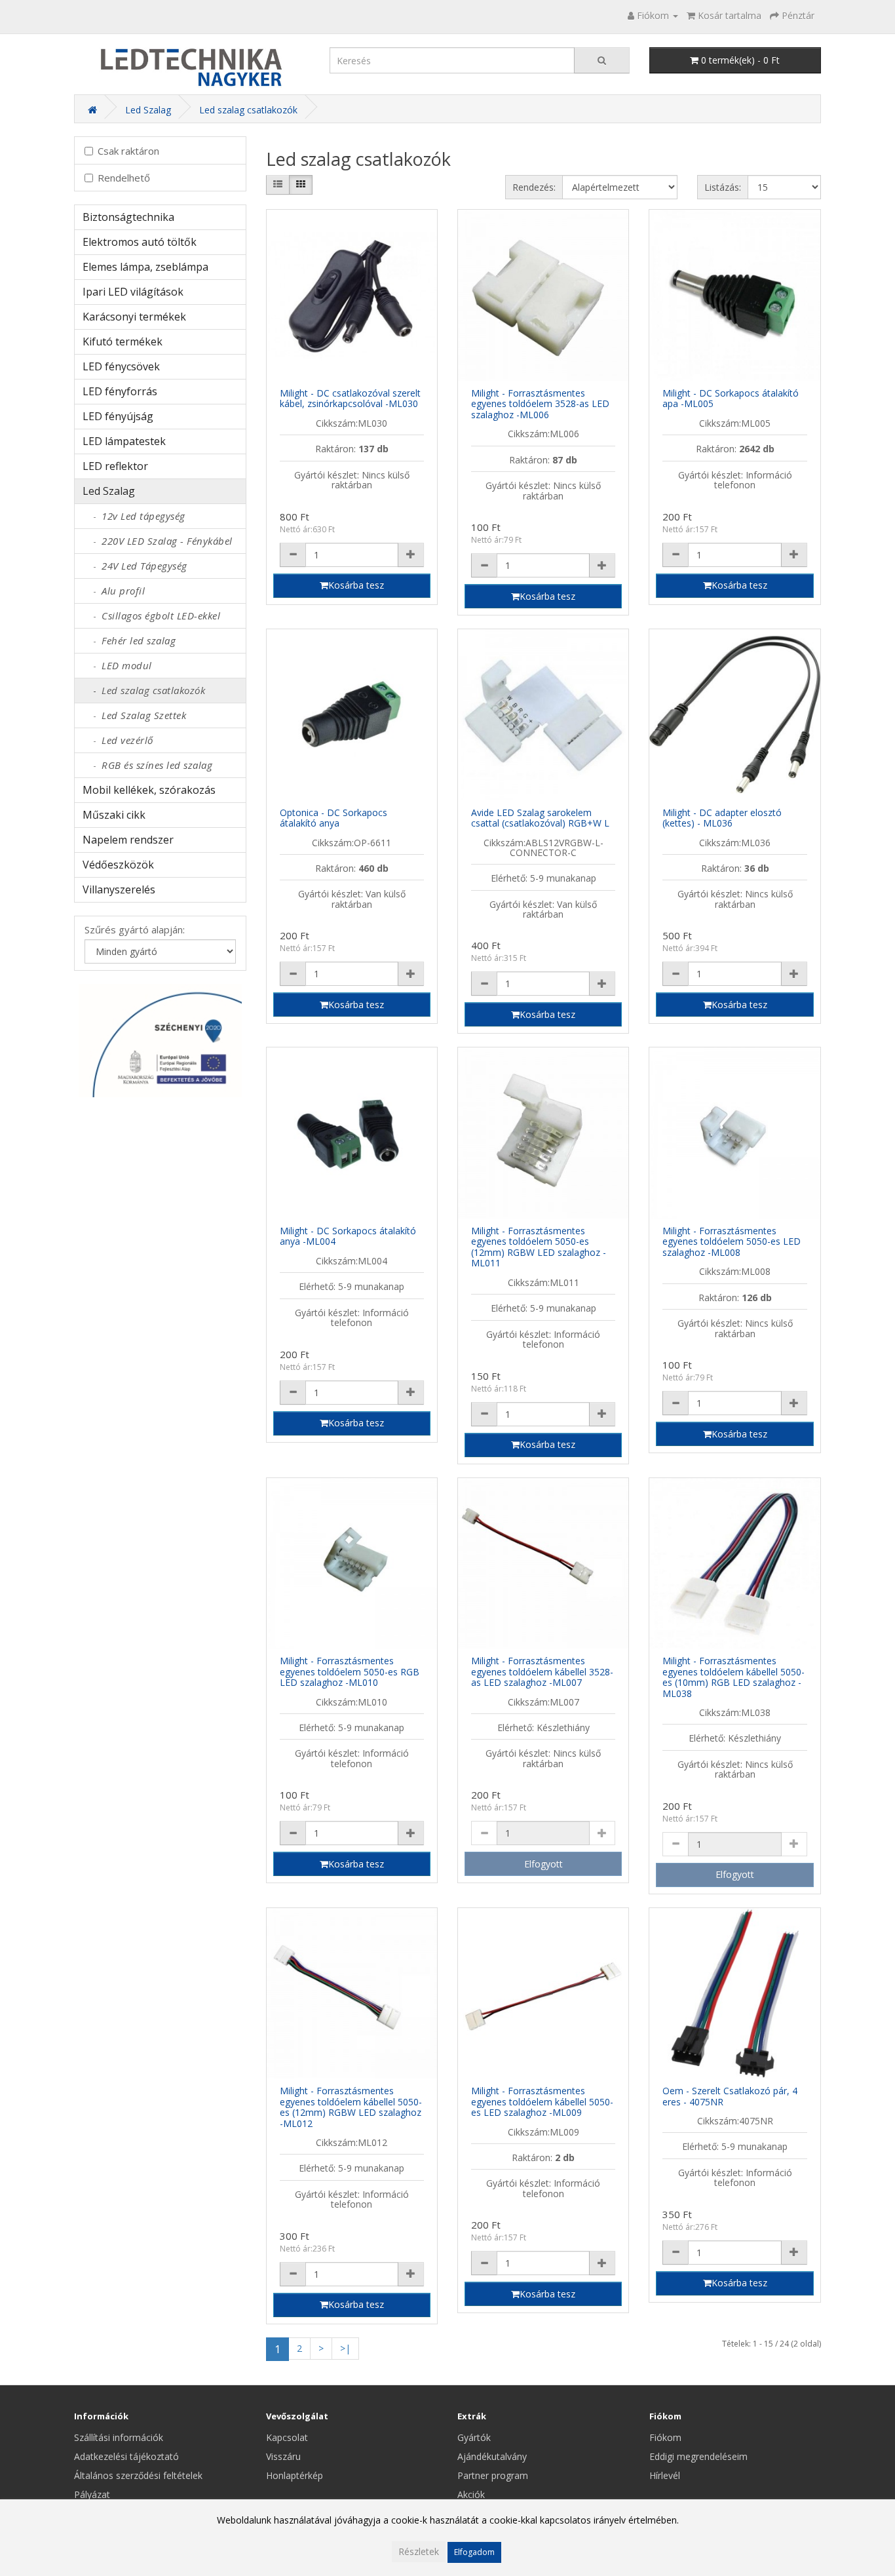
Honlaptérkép (295, 2475)
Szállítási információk (119, 2437)
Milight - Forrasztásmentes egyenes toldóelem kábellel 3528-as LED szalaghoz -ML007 (542, 1671)
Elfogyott (543, 1864)
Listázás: (723, 187)
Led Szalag (148, 110)
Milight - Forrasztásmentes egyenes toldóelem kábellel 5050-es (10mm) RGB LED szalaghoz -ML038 (733, 1677)
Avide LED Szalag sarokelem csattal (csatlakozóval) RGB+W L (540, 818)
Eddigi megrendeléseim (698, 2456)
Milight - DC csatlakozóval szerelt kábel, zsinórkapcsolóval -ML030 (350, 399)
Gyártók (474, 2437)
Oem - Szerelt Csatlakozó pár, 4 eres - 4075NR (730, 2096)
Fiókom (665, 2437)
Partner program (493, 2475)
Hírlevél (665, 2475)
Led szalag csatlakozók (248, 110)
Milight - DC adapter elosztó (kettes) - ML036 (722, 818)
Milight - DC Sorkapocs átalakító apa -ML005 (731, 399)
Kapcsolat (287, 2437)
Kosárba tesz (356, 585)
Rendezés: (534, 187)
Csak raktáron (128, 151)
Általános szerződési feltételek (138, 2475)
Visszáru (283, 2456)
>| (345, 2348)
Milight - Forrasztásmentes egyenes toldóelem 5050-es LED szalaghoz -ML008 (732, 1241)
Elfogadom (474, 2552)
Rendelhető (124, 178)
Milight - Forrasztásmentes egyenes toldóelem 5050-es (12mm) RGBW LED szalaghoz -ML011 (539, 1247)
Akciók (471, 2494)
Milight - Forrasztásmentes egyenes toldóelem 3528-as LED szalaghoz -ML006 (540, 404)
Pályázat (92, 2494)
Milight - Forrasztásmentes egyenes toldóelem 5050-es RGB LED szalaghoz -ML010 (350, 1671)
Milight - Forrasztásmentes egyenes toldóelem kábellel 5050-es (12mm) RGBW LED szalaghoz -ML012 (351, 2107)
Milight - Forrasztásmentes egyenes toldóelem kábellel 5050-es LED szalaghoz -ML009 (542, 2101)
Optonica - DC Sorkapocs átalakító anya (333, 818)
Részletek (419, 2551)
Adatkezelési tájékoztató (126, 2456)
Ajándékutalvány (492, 2456)
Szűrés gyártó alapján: (135, 929)
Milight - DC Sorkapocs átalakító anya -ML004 (348, 1236)
